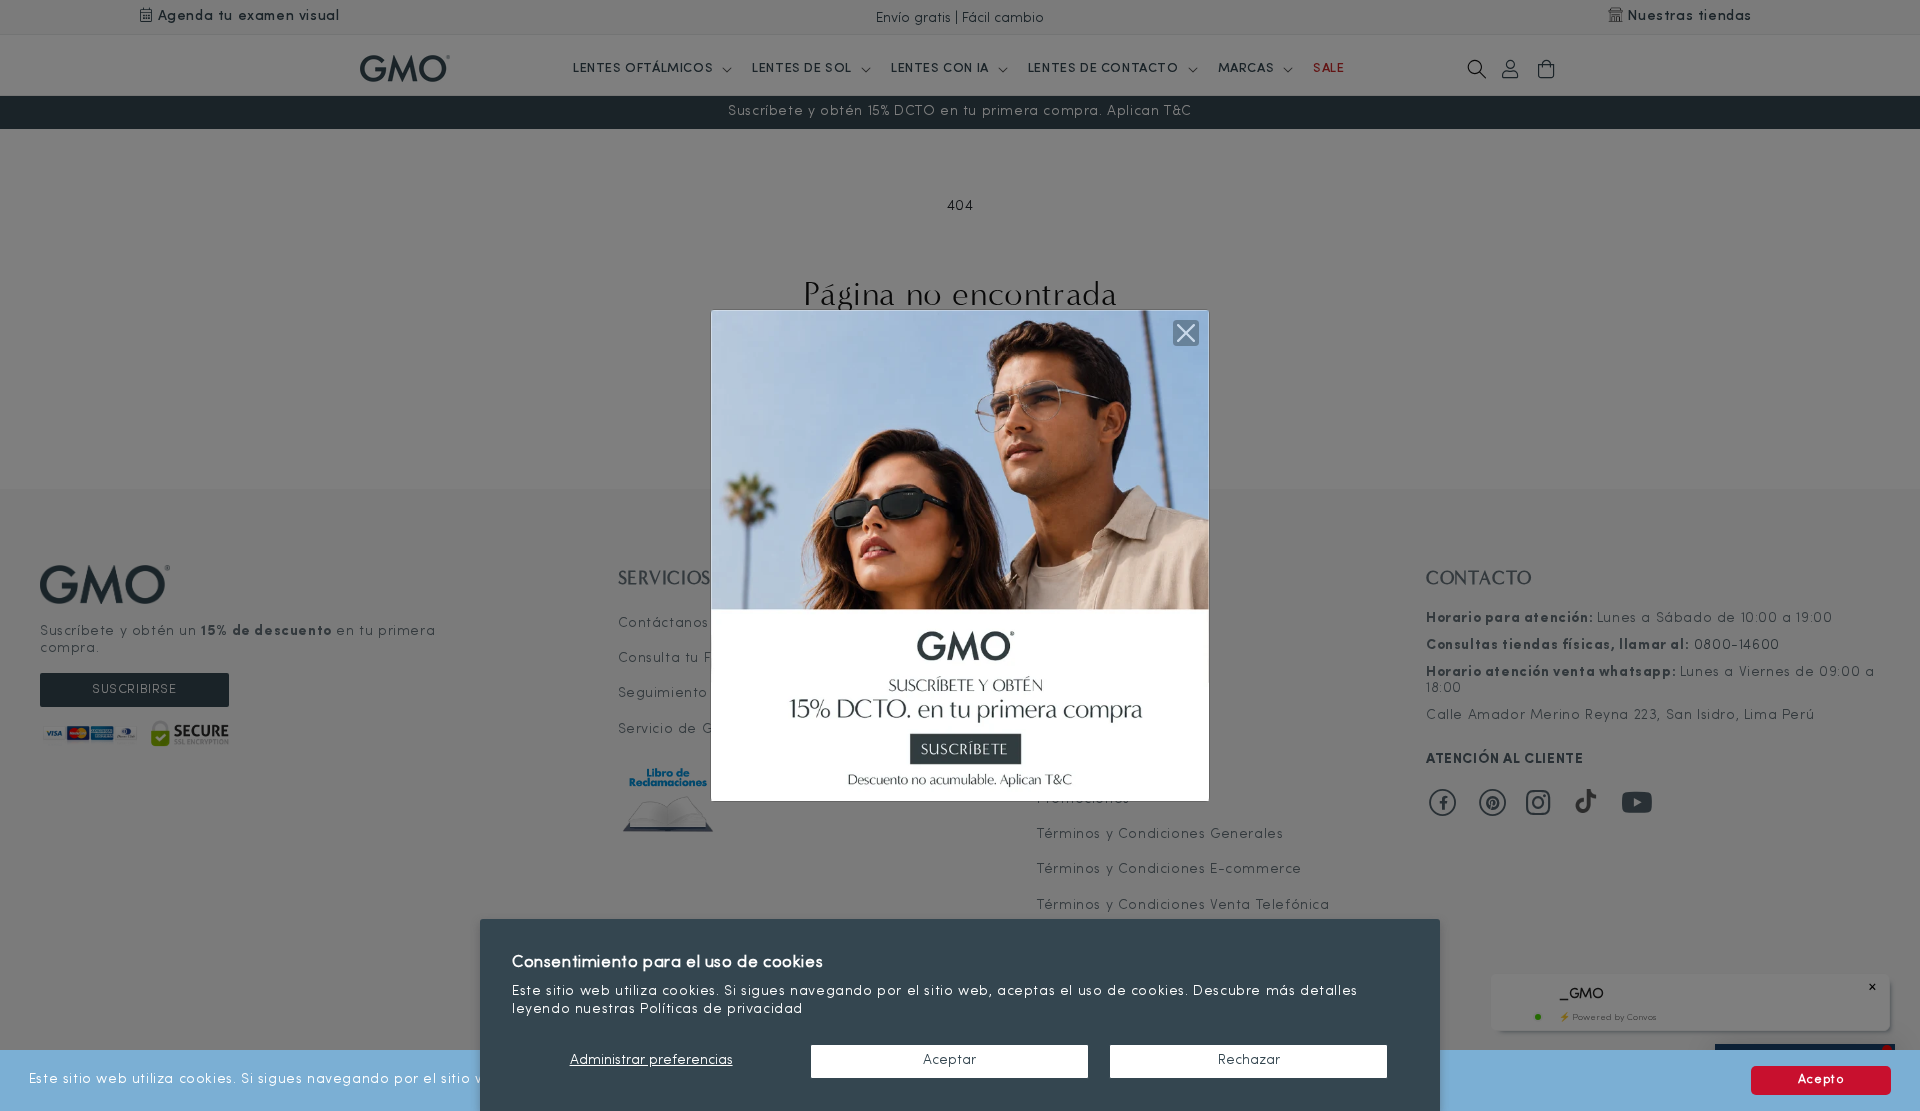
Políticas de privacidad (721, 1009)
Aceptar (949, 1060)
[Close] (1186, 333)
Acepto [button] (1821, 1080)
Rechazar (1249, 1060)
